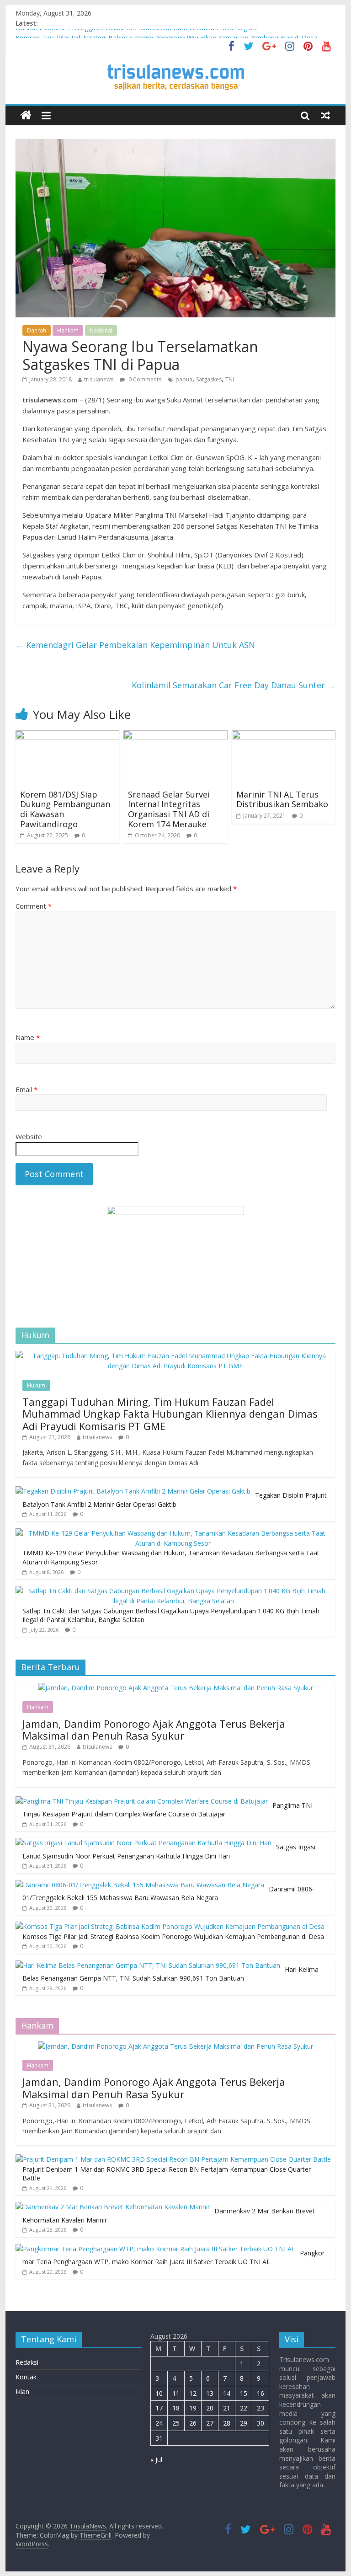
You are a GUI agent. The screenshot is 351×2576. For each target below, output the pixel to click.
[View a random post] (325, 115)
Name (28, 1037)
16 (261, 2393)
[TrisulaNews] (26, 115)
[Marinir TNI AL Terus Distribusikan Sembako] (284, 736)
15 (244, 2393)
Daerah (37, 330)
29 (244, 2423)
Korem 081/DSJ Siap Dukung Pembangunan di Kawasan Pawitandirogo (65, 809)
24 (159, 2423)
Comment (34, 906)
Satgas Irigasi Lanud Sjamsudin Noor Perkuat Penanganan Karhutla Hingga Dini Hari (169, 1851)
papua (184, 379)
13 (210, 2393)
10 (159, 2393)
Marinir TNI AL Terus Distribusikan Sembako (282, 799)
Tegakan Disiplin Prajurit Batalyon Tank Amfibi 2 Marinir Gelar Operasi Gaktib (175, 1500)
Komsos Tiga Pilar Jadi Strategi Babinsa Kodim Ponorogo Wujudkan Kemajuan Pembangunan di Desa (173, 1936)
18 (176, 2408)
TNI (230, 379)
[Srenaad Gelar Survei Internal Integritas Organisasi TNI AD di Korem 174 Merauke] (175, 736)
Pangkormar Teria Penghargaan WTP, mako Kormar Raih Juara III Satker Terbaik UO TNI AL (173, 2257)
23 (261, 2408)
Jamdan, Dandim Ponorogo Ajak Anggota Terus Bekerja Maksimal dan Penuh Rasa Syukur (154, 1730)
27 (210, 2423)
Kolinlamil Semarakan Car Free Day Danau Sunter (234, 685)
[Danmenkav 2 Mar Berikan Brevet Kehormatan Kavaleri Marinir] (113, 2207)
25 (176, 2423)
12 (193, 2393)
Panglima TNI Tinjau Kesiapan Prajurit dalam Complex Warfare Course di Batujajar (168, 1810)
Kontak (26, 2377)
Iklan (22, 2391)
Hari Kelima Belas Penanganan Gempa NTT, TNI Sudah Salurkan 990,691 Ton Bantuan (170, 1974)
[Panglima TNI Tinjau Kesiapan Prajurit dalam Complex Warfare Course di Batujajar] (142, 1801)
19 (193, 2408)
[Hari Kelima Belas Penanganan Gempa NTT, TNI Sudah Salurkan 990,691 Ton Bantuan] (148, 1965)
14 (227, 2393)
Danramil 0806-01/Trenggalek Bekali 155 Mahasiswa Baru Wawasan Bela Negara (136, 34)
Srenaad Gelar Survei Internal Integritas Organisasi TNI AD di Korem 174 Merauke (169, 809)
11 (176, 2393)
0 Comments (144, 379)
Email (27, 1089)
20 (210, 2408)
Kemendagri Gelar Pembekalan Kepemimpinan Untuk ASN (135, 645)
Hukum (36, 1385)
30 (261, 2423)
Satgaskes (209, 379)
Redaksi (27, 2362)
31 (159, 2438)
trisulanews (99, 379)
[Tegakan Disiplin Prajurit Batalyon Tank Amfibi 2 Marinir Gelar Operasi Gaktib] (133, 1491)
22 (244, 2408)
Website (29, 1136)
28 (227, 2423)
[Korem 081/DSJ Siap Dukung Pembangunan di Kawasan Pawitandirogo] (68, 736)
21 (227, 2408)
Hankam (68, 330)
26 (193, 2423)
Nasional (101, 330)
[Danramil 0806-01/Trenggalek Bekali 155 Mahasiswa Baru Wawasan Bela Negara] (140, 1885)
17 (159, 2408)
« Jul (156, 2460)
